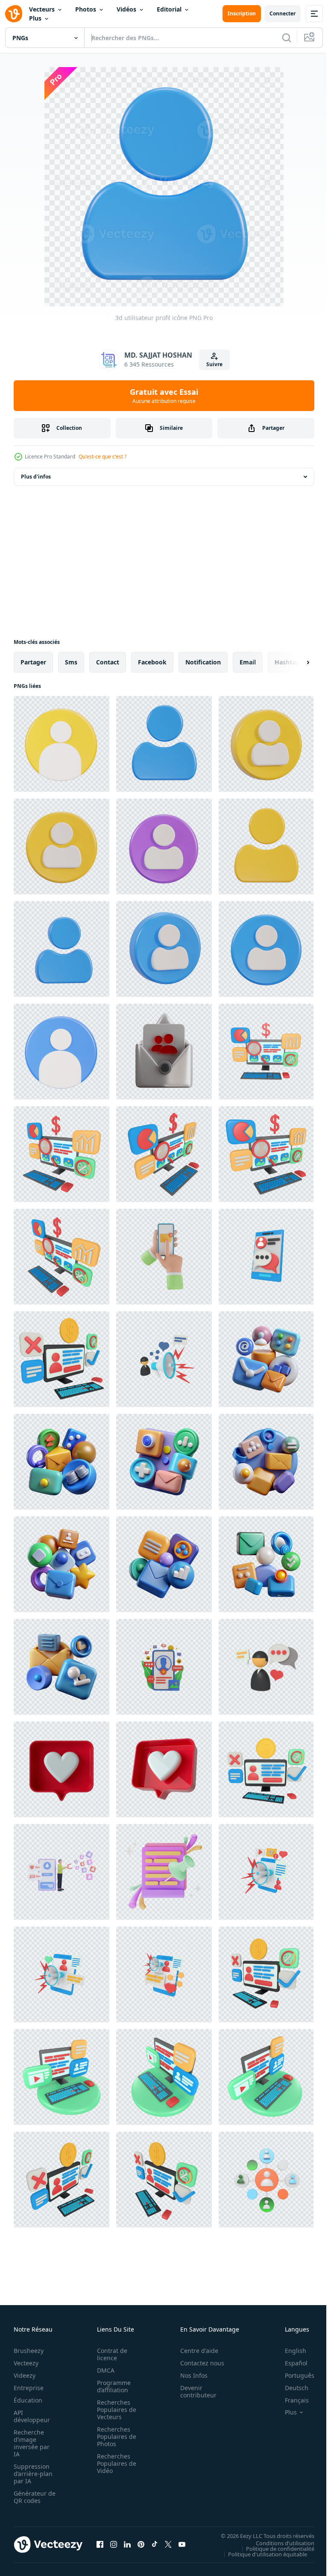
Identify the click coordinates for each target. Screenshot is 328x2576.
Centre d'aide (195, 2351)
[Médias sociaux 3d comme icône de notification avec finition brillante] (61, 1769)
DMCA (103, 2370)
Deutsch (290, 2388)
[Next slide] (294, 662)
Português (293, 2375)
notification (203, 662)
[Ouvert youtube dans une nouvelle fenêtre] (182, 2544)
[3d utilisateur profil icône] (61, 744)
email (248, 662)
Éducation (28, 2400)
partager (33, 662)
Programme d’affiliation (111, 2386)
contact (108, 662)
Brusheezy (29, 2351)
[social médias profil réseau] (266, 2179)
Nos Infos (189, 2375)
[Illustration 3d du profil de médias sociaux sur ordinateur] (61, 1359)
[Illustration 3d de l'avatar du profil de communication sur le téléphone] (266, 1257)
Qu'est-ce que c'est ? (102, 457)
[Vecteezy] (14, 14)
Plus (35, 18)
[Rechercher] (287, 38)
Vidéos (126, 9)
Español (290, 2363)
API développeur (32, 2416)
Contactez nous (198, 2363)
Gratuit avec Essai (164, 396)
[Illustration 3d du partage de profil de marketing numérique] (164, 1359)
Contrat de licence (110, 2354)
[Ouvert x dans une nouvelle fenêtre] (168, 2544)
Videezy (25, 2375)
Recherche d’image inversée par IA (32, 2443)
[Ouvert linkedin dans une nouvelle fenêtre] (127, 2544)
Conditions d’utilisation (279, 2543)
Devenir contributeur (194, 2391)
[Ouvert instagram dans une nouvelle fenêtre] (114, 2544)
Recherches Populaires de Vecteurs (114, 2410)
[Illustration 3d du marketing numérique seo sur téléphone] (266, 1872)
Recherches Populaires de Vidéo (114, 2463)
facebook (152, 662)
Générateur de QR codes (32, 2497)
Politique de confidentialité (274, 2548)
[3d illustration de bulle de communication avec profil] (266, 1667)
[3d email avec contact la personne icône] (164, 1052)
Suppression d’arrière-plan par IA (33, 2474)
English (289, 2351)
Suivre (214, 364)
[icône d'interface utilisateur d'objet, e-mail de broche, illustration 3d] (164, 1872)
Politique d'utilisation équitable (261, 2554)
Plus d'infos (36, 477)
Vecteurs (42, 9)
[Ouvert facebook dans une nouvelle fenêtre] (100, 2544)
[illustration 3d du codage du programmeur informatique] (61, 2077)
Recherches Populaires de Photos (114, 2436)
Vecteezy (26, 2363)
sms (71, 662)
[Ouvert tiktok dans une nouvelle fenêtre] (155, 2544)
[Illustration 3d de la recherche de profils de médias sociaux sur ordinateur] (266, 1052)
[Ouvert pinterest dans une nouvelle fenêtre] (141, 2544)
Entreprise (29, 2388)
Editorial (169, 9)
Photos (86, 9)
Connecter (283, 13)
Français (290, 2400)
